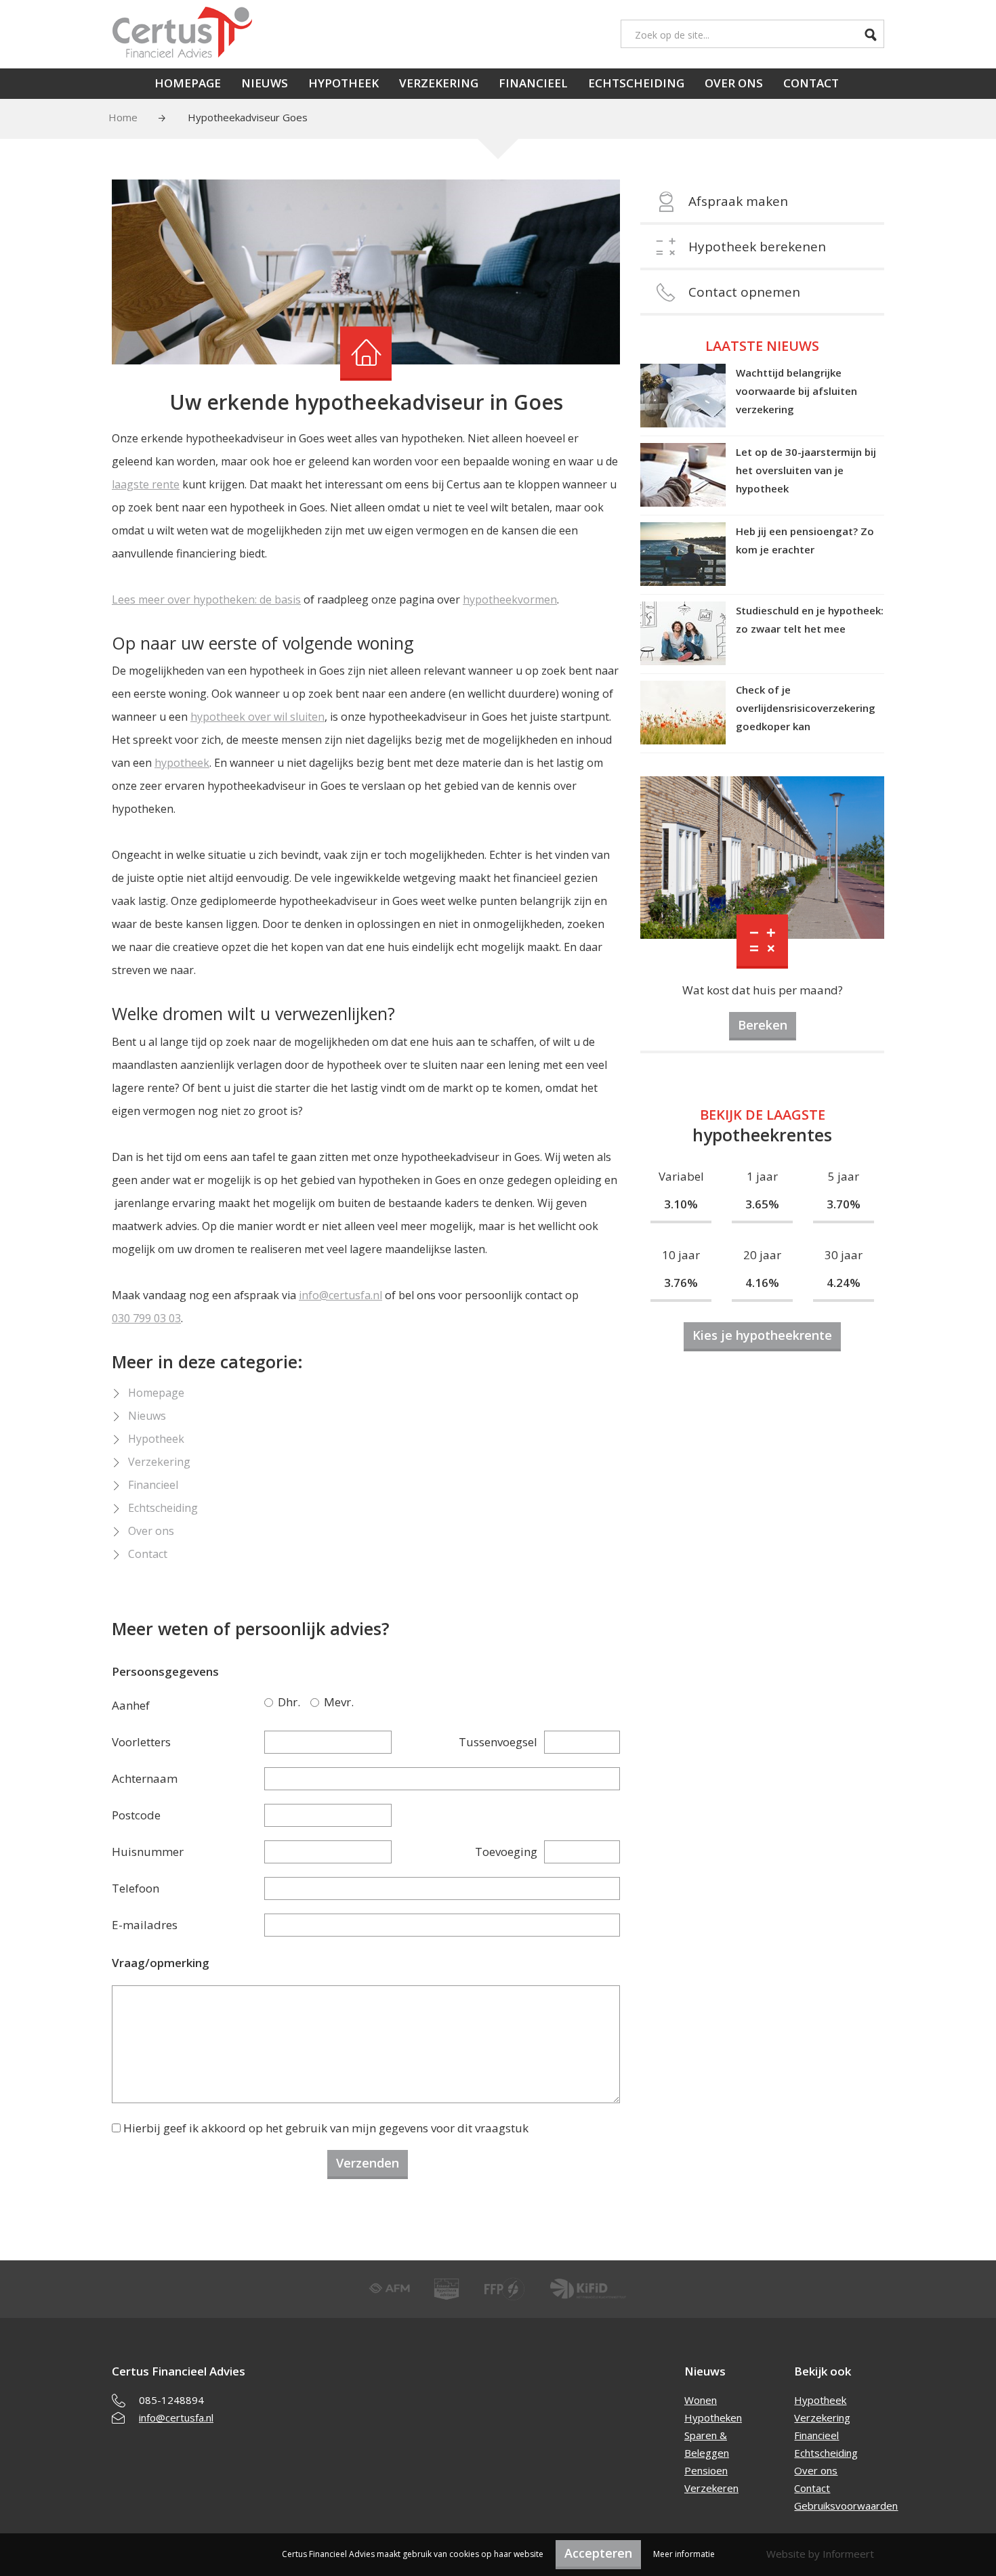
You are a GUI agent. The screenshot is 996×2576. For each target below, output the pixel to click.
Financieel (533, 83)
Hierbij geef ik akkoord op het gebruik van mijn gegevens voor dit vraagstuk (326, 2128)
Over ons (734, 83)
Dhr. (271, 1702)
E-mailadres (145, 1925)
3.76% (681, 1283)
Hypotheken (713, 2417)
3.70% (844, 1204)
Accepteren (598, 2553)
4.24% (844, 1283)
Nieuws (265, 83)
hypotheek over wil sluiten (257, 717)
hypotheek (182, 763)
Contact (811, 83)
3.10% (681, 1204)
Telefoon (136, 1888)
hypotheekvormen (510, 599)
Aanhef (131, 1705)
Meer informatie (684, 2554)
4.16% (762, 1283)
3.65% (762, 1204)
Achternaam (145, 1778)
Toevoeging (506, 1852)
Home (123, 117)
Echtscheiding (636, 83)
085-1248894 (171, 2400)
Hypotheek (344, 83)
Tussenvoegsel (498, 1742)
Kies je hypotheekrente (762, 1335)
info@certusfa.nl (340, 1295)
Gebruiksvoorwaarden (846, 2506)
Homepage (188, 83)
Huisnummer (148, 1852)
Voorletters (141, 1742)
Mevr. (317, 1702)
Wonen (701, 2400)
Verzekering (439, 83)
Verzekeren (711, 2488)
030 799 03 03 (146, 1318)
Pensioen (706, 2470)
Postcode (136, 1815)
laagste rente (146, 484)
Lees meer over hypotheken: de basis (206, 599)
